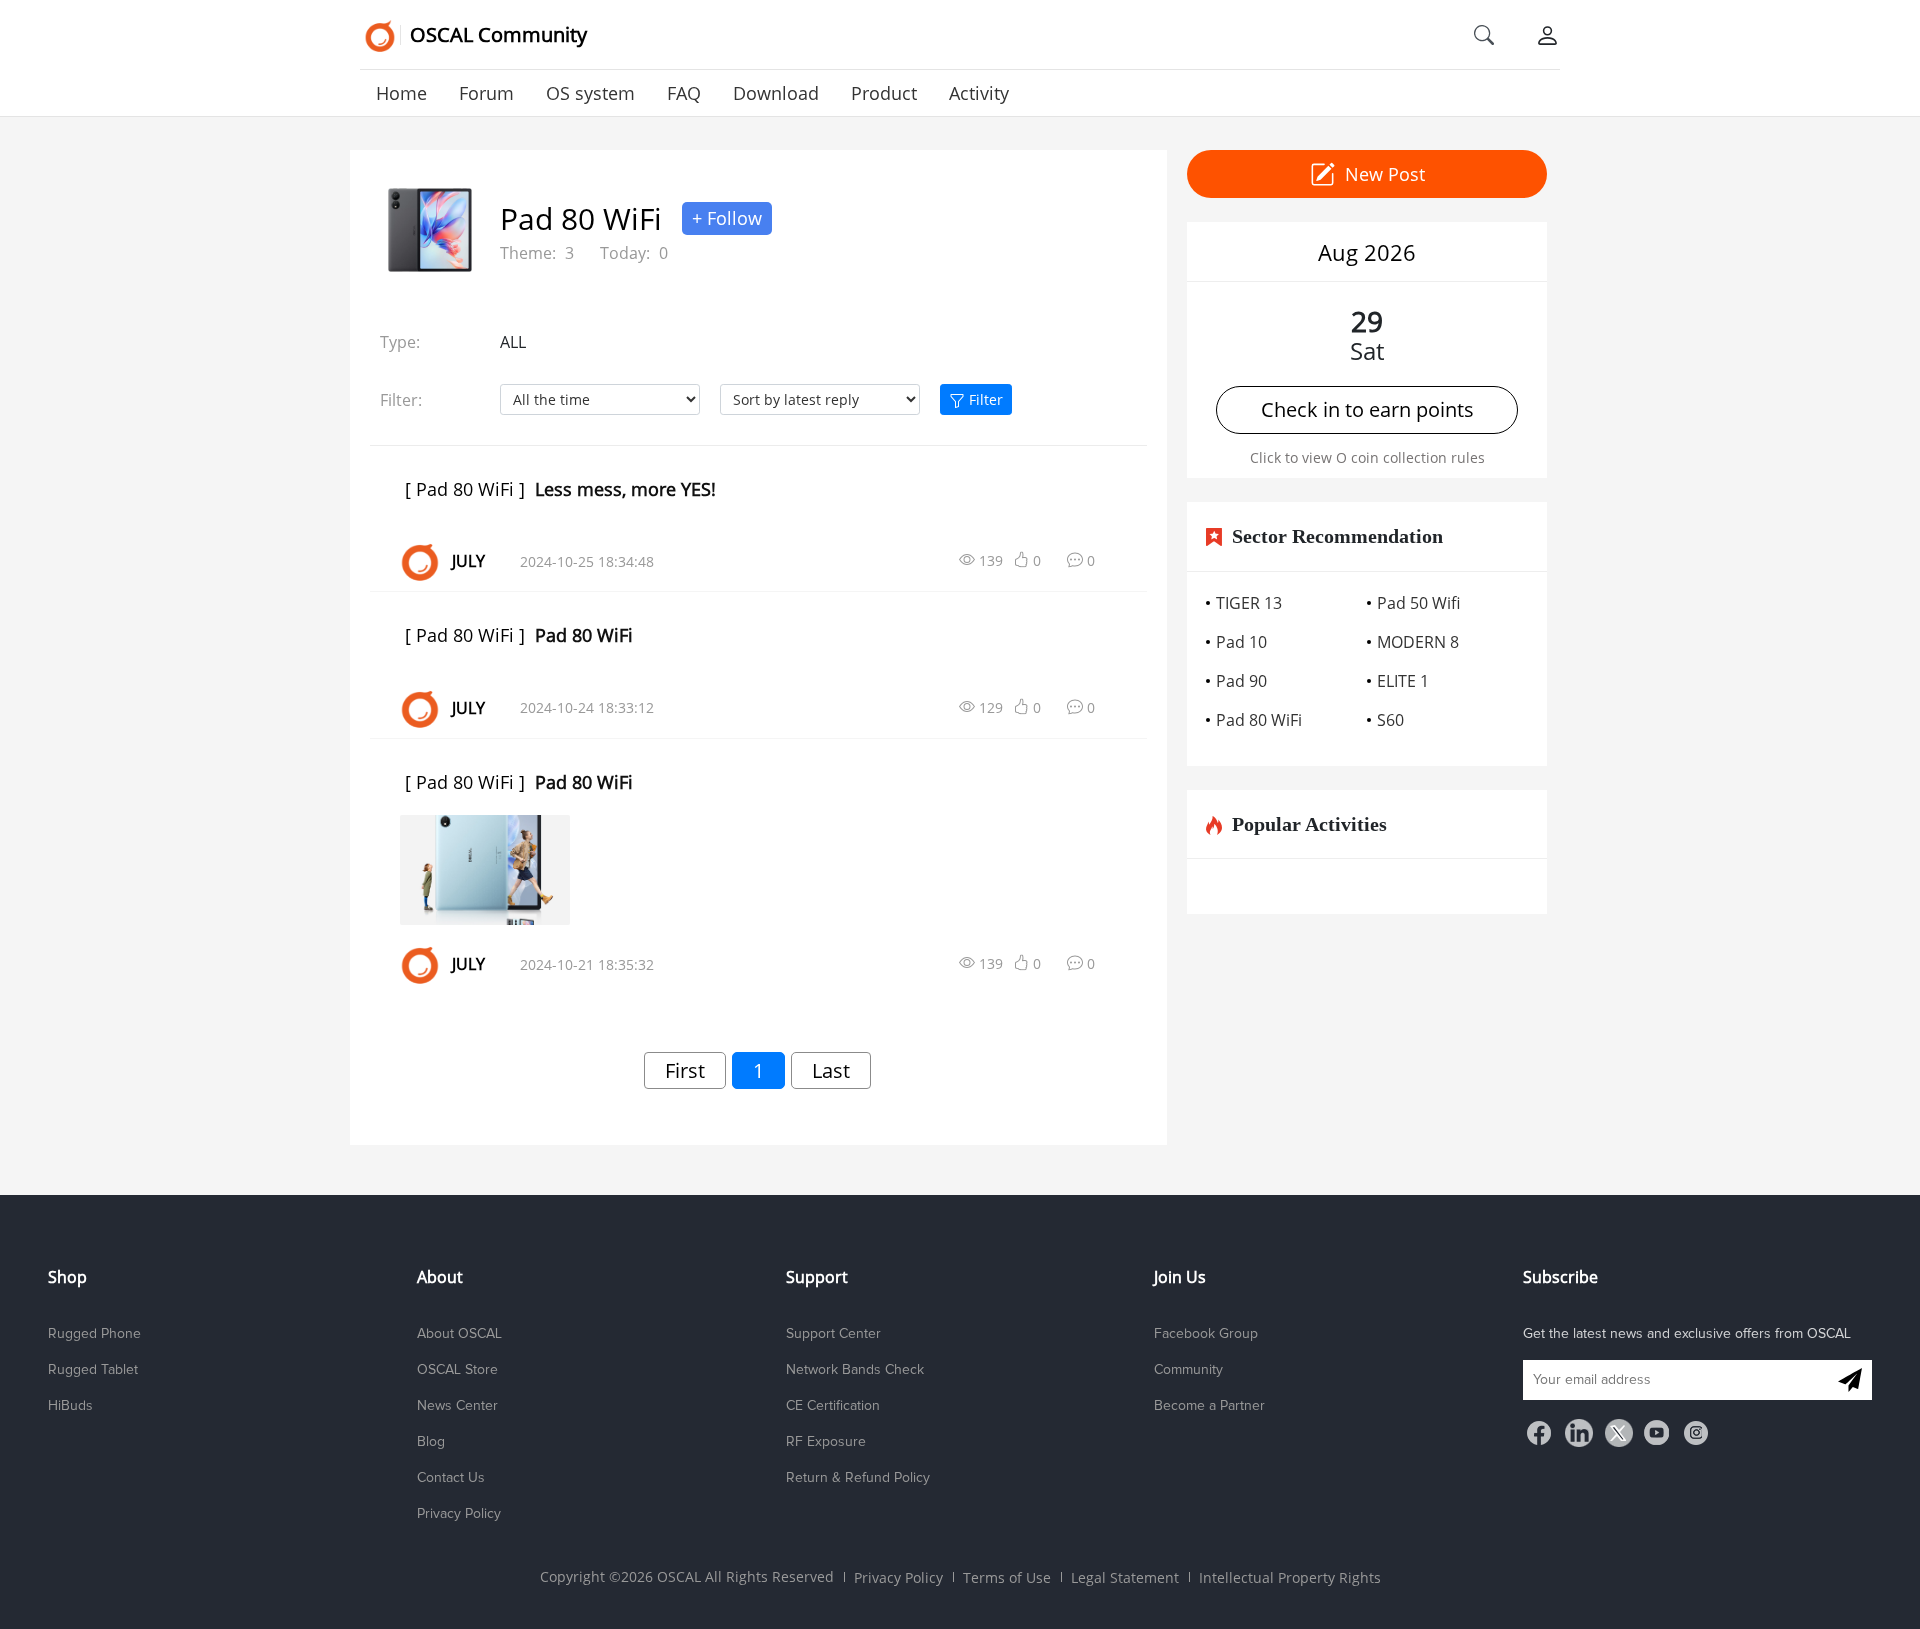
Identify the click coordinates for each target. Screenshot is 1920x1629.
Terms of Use (1007, 1577)
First (685, 1070)
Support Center (833, 1334)
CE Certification (833, 1406)
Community (1188, 1370)
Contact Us (451, 1478)
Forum (486, 93)
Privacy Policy (459, 1514)
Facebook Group (1206, 1334)
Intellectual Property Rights (1290, 1577)
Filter (984, 399)
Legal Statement (1125, 1577)
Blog (431, 1442)
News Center (457, 1406)
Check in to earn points (1367, 409)
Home (401, 93)
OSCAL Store (457, 1370)
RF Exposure (826, 1442)
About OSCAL (459, 1334)
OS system (590, 93)
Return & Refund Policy (858, 1478)
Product (884, 93)
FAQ (684, 93)
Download (776, 93)
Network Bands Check (855, 1370)
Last (831, 1070)
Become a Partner (1209, 1406)
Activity (979, 93)
